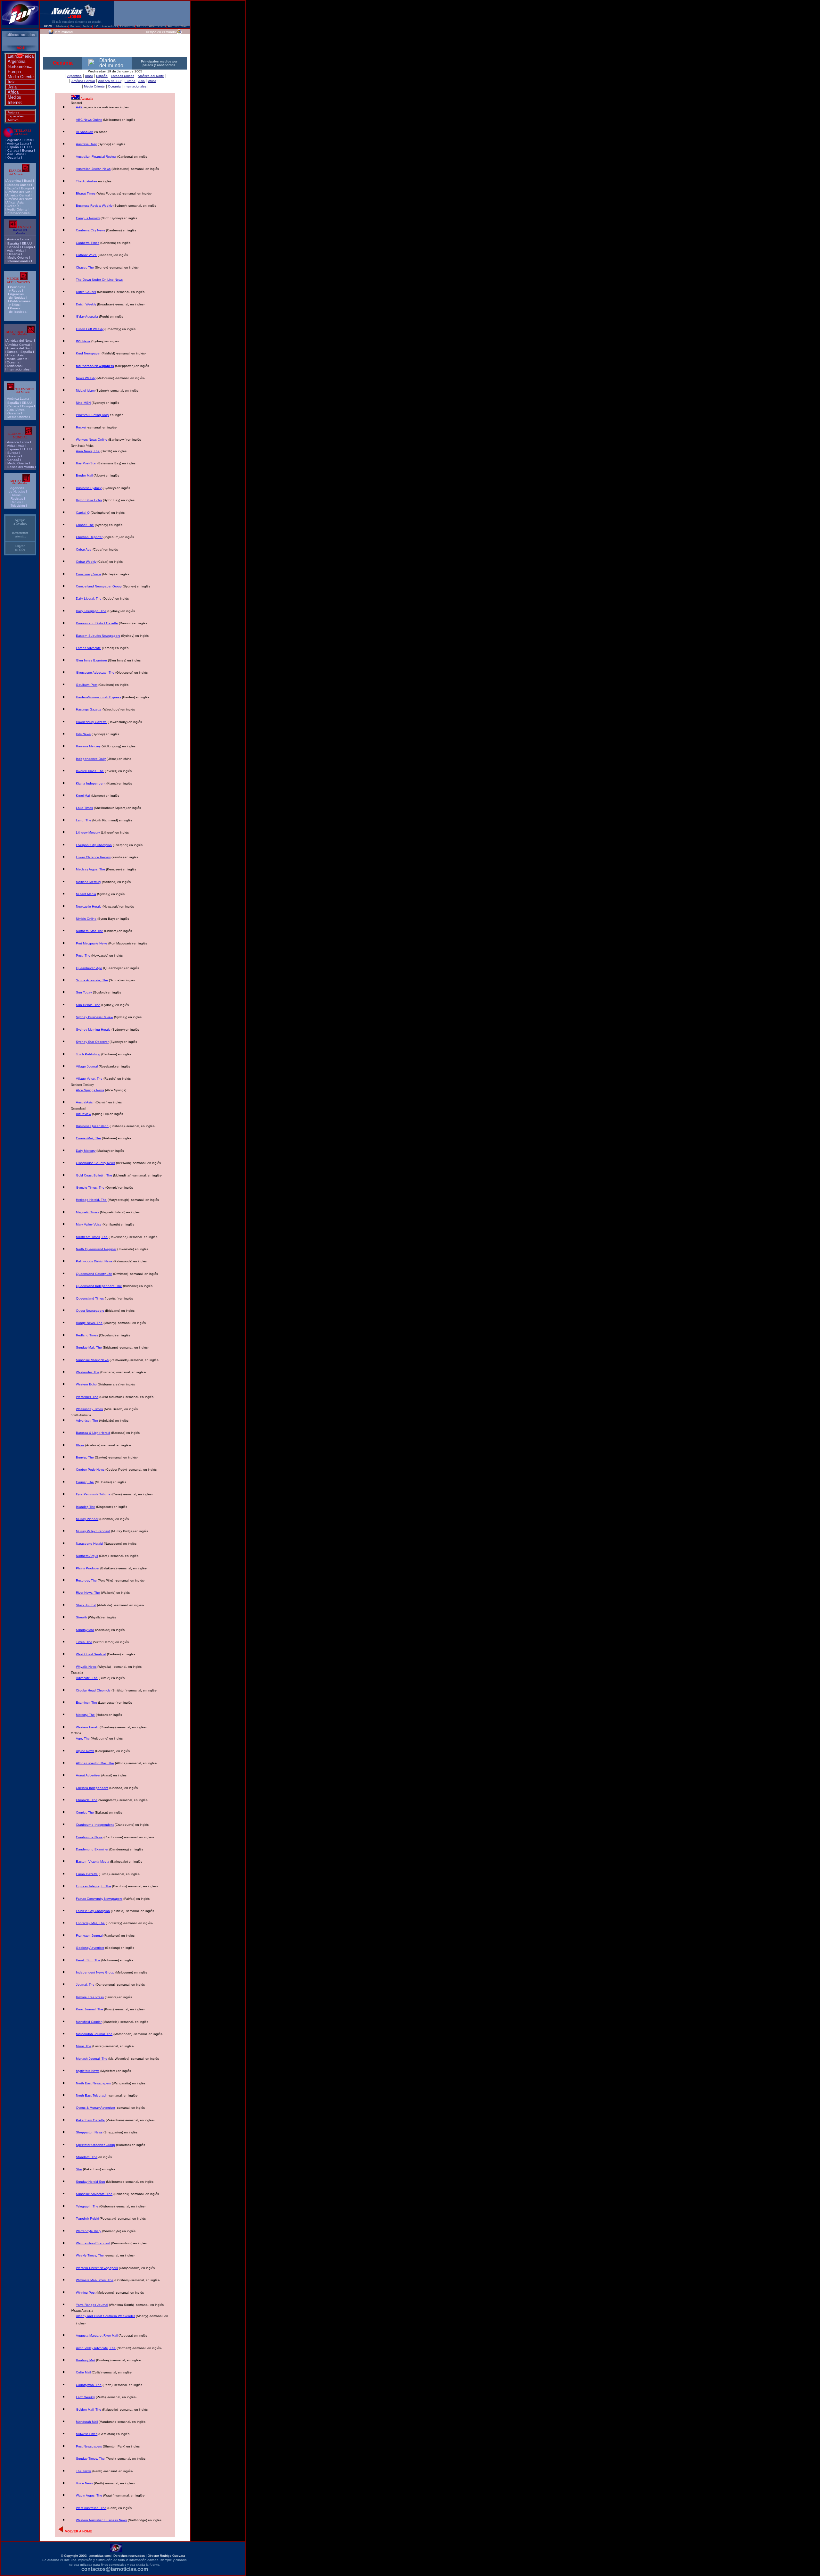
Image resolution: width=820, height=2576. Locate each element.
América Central (18, 195)
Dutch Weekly (86, 304)
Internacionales (18, 213)
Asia (12, 87)
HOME (49, 26)
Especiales (16, 116)
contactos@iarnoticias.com (115, 2569)
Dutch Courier (86, 292)
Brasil (28, 181)
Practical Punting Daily (92, 415)
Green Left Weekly (90, 329)
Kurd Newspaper (88, 353)
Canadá (13, 150)
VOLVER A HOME (78, 2531)
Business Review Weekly (94, 206)
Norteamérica (20, 66)
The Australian (86, 181)
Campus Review (88, 218)
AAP (79, 107)
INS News (83, 341)
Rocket (81, 427)
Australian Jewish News (93, 169)
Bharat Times (86, 193)
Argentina (16, 61)
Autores (13, 112)
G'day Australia (87, 316)
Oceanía (14, 158)
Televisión (18, 506)
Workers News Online (92, 440)
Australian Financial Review (96, 157)
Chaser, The (85, 267)
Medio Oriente (21, 77)
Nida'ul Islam (85, 391)
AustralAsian (85, 1102)
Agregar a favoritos (20, 522)
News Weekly (86, 378)
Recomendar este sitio (20, 535)
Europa (14, 72)
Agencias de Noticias (17, 490)
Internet (15, 102)
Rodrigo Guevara (172, 2556)
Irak (11, 82)
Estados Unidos (18, 185)
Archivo (13, 120)
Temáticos (14, 366)
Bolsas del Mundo (21, 467)
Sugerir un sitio (20, 548)
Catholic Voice (86, 255)
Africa (13, 92)
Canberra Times (88, 243)
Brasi (28, 140)
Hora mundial (63, 32)
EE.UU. (27, 147)
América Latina (18, 143)
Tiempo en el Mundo (161, 32)
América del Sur (18, 192)
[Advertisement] (115, 45)
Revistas (17, 499)
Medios (14, 97)
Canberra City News (90, 230)
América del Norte (20, 199)
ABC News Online (89, 120)
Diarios (16, 495)
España (13, 147)
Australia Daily (86, 144)
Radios (16, 502)
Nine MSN (83, 403)
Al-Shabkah (85, 132)
